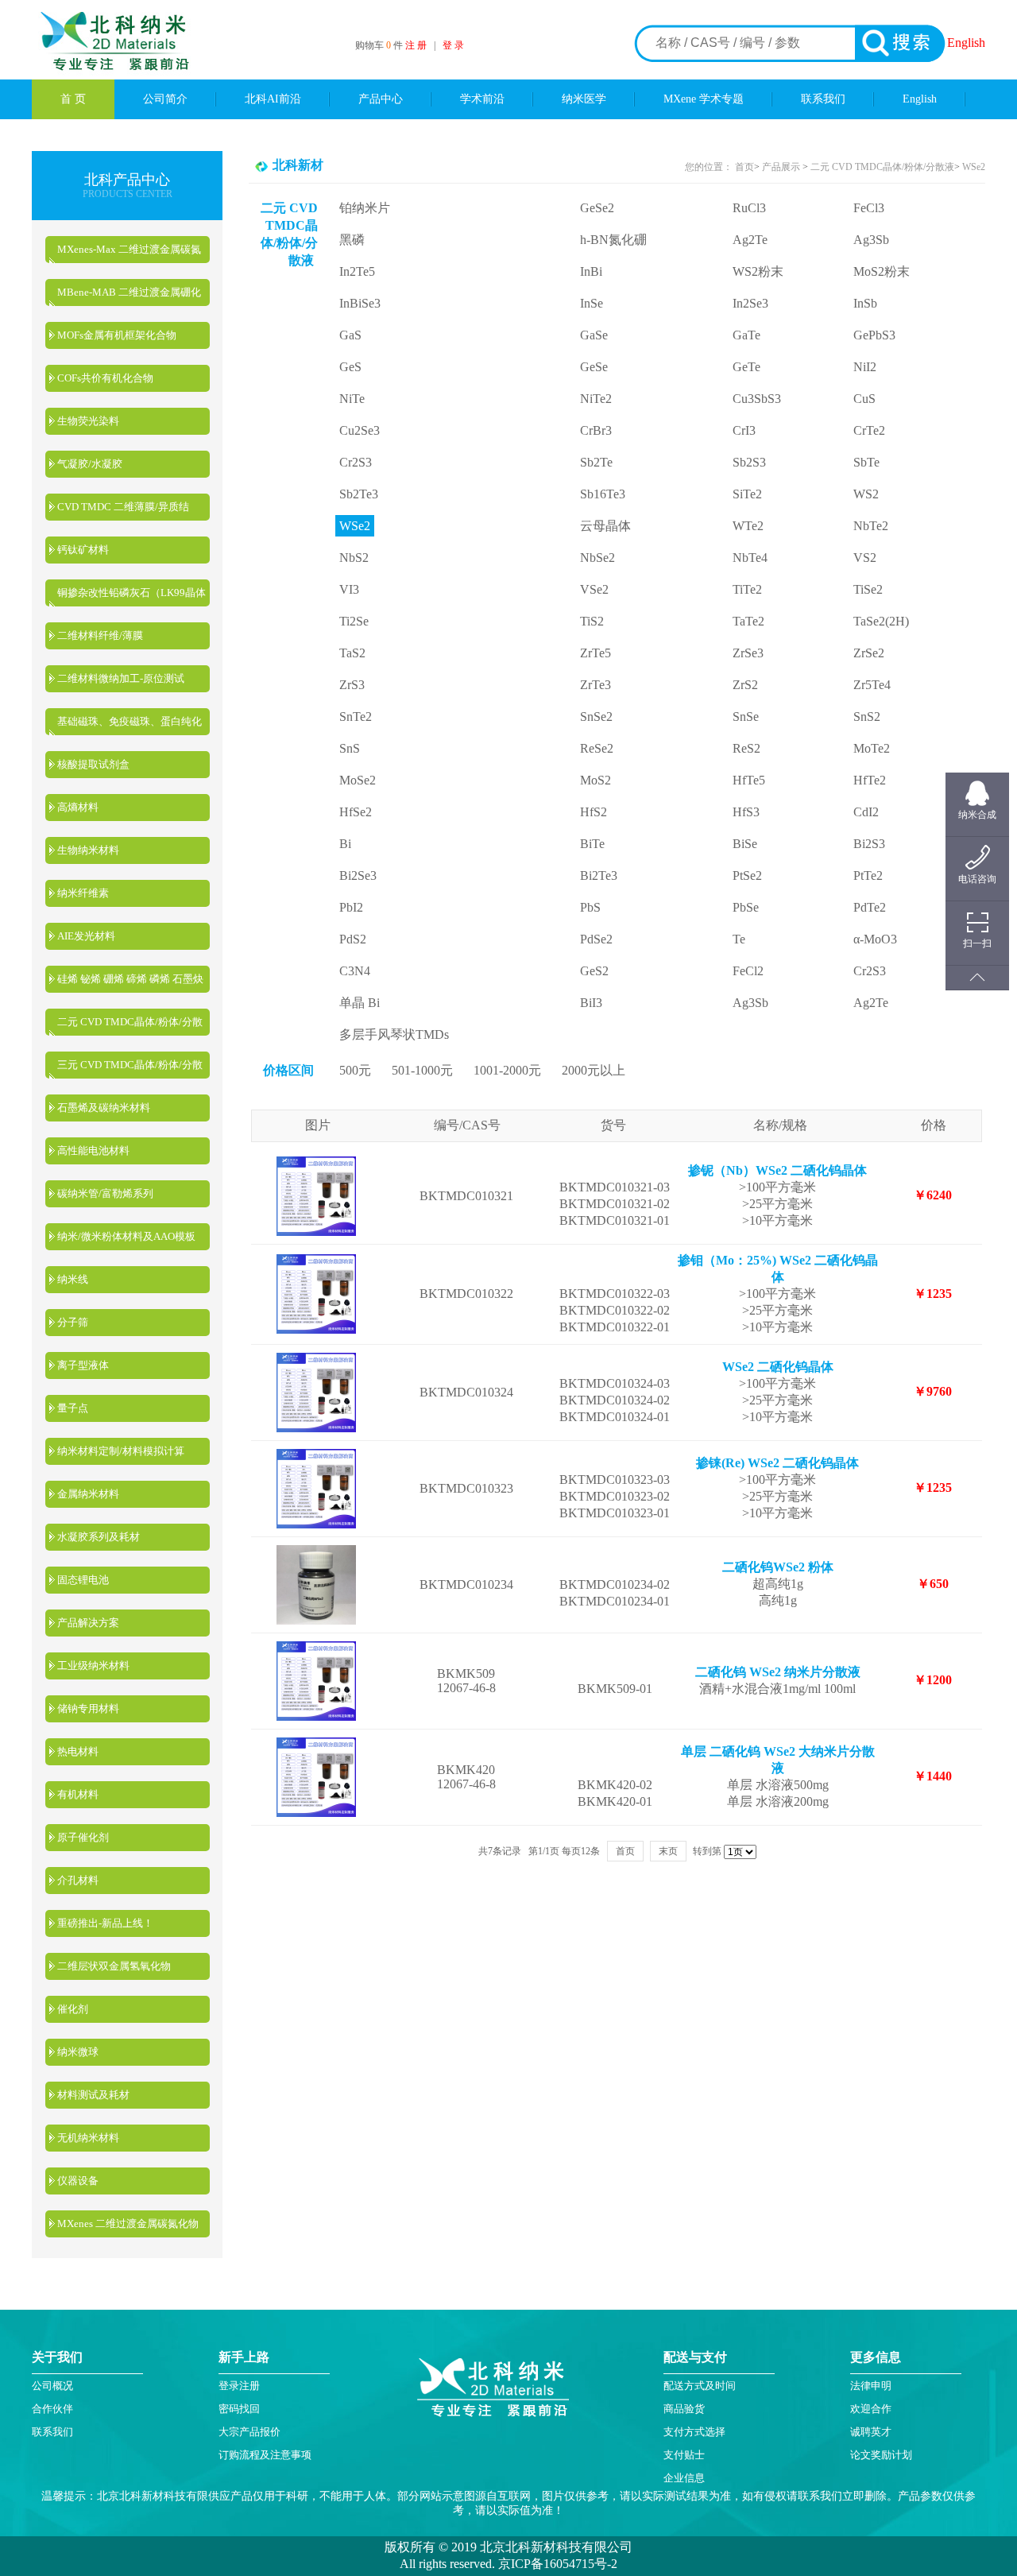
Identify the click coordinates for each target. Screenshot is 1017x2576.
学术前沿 (482, 99)
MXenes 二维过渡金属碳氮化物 (128, 2223)
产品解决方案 (88, 1623)
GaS (350, 335)
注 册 (416, 45)
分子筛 (73, 1322)
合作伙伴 (52, 2409)
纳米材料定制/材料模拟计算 (121, 1451)
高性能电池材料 (93, 1150)
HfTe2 (870, 780)
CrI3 (744, 430)
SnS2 (867, 717)
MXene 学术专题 (704, 99)
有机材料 (78, 1794)
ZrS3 (352, 685)
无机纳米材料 (88, 2138)
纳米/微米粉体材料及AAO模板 (126, 1236)
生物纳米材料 (88, 850)
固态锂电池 (83, 1580)
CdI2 (866, 812)
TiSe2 (868, 589)
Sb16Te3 (603, 494)
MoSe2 (358, 780)
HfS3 (746, 812)
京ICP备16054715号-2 (556, 2564)
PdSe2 (596, 939)
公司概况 (52, 2386)
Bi (345, 844)
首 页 (73, 99)
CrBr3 (596, 430)
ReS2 (746, 748)
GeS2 (594, 971)
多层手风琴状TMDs (394, 1034)
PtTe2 (868, 875)
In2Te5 (357, 271)
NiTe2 (596, 399)
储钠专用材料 (88, 1708)
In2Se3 (750, 303)
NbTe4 (750, 558)
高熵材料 (78, 807)
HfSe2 (356, 812)
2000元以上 (594, 1070)
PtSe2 (747, 875)
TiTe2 (747, 589)
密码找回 (239, 2409)
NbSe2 (597, 558)
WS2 (866, 494)
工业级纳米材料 (93, 1666)
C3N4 (355, 971)
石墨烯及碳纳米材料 (104, 1108)
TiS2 (592, 621)
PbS (590, 907)
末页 (668, 1851)
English (966, 43)
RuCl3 (749, 208)
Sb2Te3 (359, 494)
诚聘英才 (871, 2432)
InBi (591, 271)
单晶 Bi (360, 1003)
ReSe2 (597, 748)
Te (739, 939)
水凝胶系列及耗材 (99, 1537)
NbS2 (354, 558)
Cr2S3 (356, 462)
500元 (355, 1070)
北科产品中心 (127, 180)
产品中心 (381, 99)
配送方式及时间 (700, 2386)
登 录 (453, 45)
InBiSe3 (360, 303)
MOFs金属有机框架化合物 (117, 335)
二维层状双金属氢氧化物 (114, 1966)
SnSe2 (596, 717)
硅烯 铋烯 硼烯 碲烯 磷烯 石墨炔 (130, 979)
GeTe (746, 367)
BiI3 (591, 1003)
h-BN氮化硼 (613, 240)
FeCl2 (748, 971)
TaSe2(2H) (881, 621)
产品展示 (780, 167)
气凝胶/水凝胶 (90, 464)
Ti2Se (354, 621)
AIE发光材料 (86, 936)
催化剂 (73, 2009)
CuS (864, 399)
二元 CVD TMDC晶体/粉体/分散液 (882, 167)
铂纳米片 (365, 208)
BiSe (745, 844)
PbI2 (351, 907)
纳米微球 (78, 2052)
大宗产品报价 (249, 2432)
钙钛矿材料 (83, 550)
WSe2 (974, 167)
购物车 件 (380, 45)
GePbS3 (874, 335)
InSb (865, 303)
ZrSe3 (748, 653)
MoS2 (596, 780)
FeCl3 (869, 208)
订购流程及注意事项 (265, 2455)
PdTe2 (870, 907)
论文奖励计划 (881, 2455)
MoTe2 (872, 748)
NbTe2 (871, 526)
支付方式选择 (694, 2432)
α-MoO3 (875, 939)
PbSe (746, 907)
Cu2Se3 (360, 430)
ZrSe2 (869, 653)
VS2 (865, 558)
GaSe (594, 335)
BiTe (592, 844)
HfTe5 (749, 780)
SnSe (746, 717)
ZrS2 (745, 685)
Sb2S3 (749, 462)
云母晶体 (605, 526)
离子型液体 (83, 1365)
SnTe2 (356, 717)
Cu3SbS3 (757, 399)
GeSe (594, 367)
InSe (592, 303)
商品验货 (684, 2409)
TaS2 (352, 653)
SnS (350, 748)
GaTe (746, 335)
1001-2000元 (507, 1070)
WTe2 (748, 526)
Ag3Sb (871, 240)
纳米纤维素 (83, 893)
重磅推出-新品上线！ (105, 1923)
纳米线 (73, 1279)
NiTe (352, 399)
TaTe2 (748, 621)
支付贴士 (684, 2455)
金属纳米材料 (88, 1494)
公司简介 (165, 99)
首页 (744, 167)
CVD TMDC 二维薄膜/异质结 (123, 507)
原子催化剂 (83, 1837)
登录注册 (239, 2386)
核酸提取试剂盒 (93, 764)
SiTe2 (747, 494)
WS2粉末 (758, 271)
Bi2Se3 (358, 875)
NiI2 (865, 367)
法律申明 (871, 2386)
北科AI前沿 (273, 99)
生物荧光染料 (88, 421)
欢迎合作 (871, 2409)
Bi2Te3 (599, 875)
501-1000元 (422, 1070)
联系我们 (823, 99)
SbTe (866, 462)
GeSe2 (597, 208)
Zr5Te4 (872, 685)
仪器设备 (78, 2181)
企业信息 (684, 2478)
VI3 (349, 589)
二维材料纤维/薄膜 (100, 635)
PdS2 (353, 939)
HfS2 (594, 812)
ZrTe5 (596, 653)
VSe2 (594, 589)
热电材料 (78, 1751)
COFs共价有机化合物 (105, 378)
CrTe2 (869, 430)
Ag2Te (750, 240)
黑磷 (352, 240)
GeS (350, 367)
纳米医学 (584, 99)
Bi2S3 (869, 844)
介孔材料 (78, 1880)
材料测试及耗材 (93, 2095)
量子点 (73, 1408)
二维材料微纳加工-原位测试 (121, 678)
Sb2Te (596, 462)
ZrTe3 (596, 685)
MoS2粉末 (882, 271)
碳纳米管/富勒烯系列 (105, 1193)
